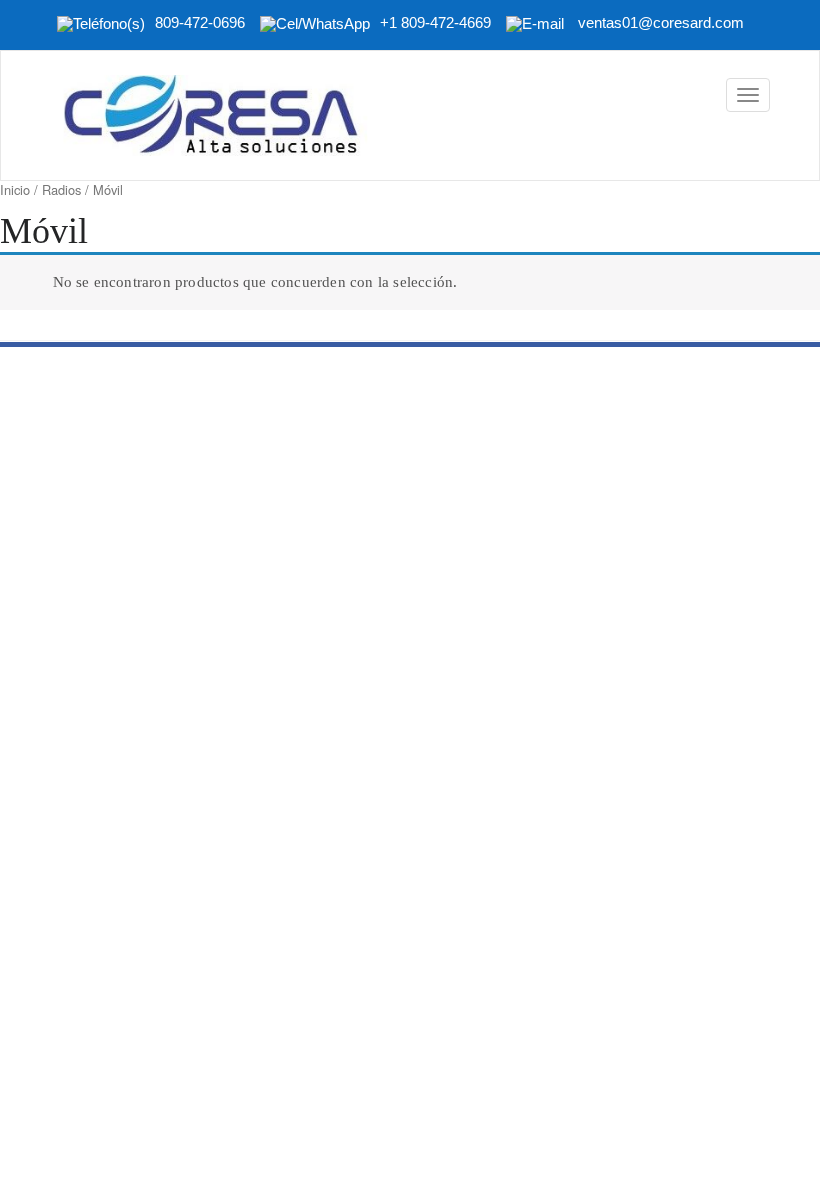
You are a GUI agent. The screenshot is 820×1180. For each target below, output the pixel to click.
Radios (61, 189)
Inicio (15, 189)
